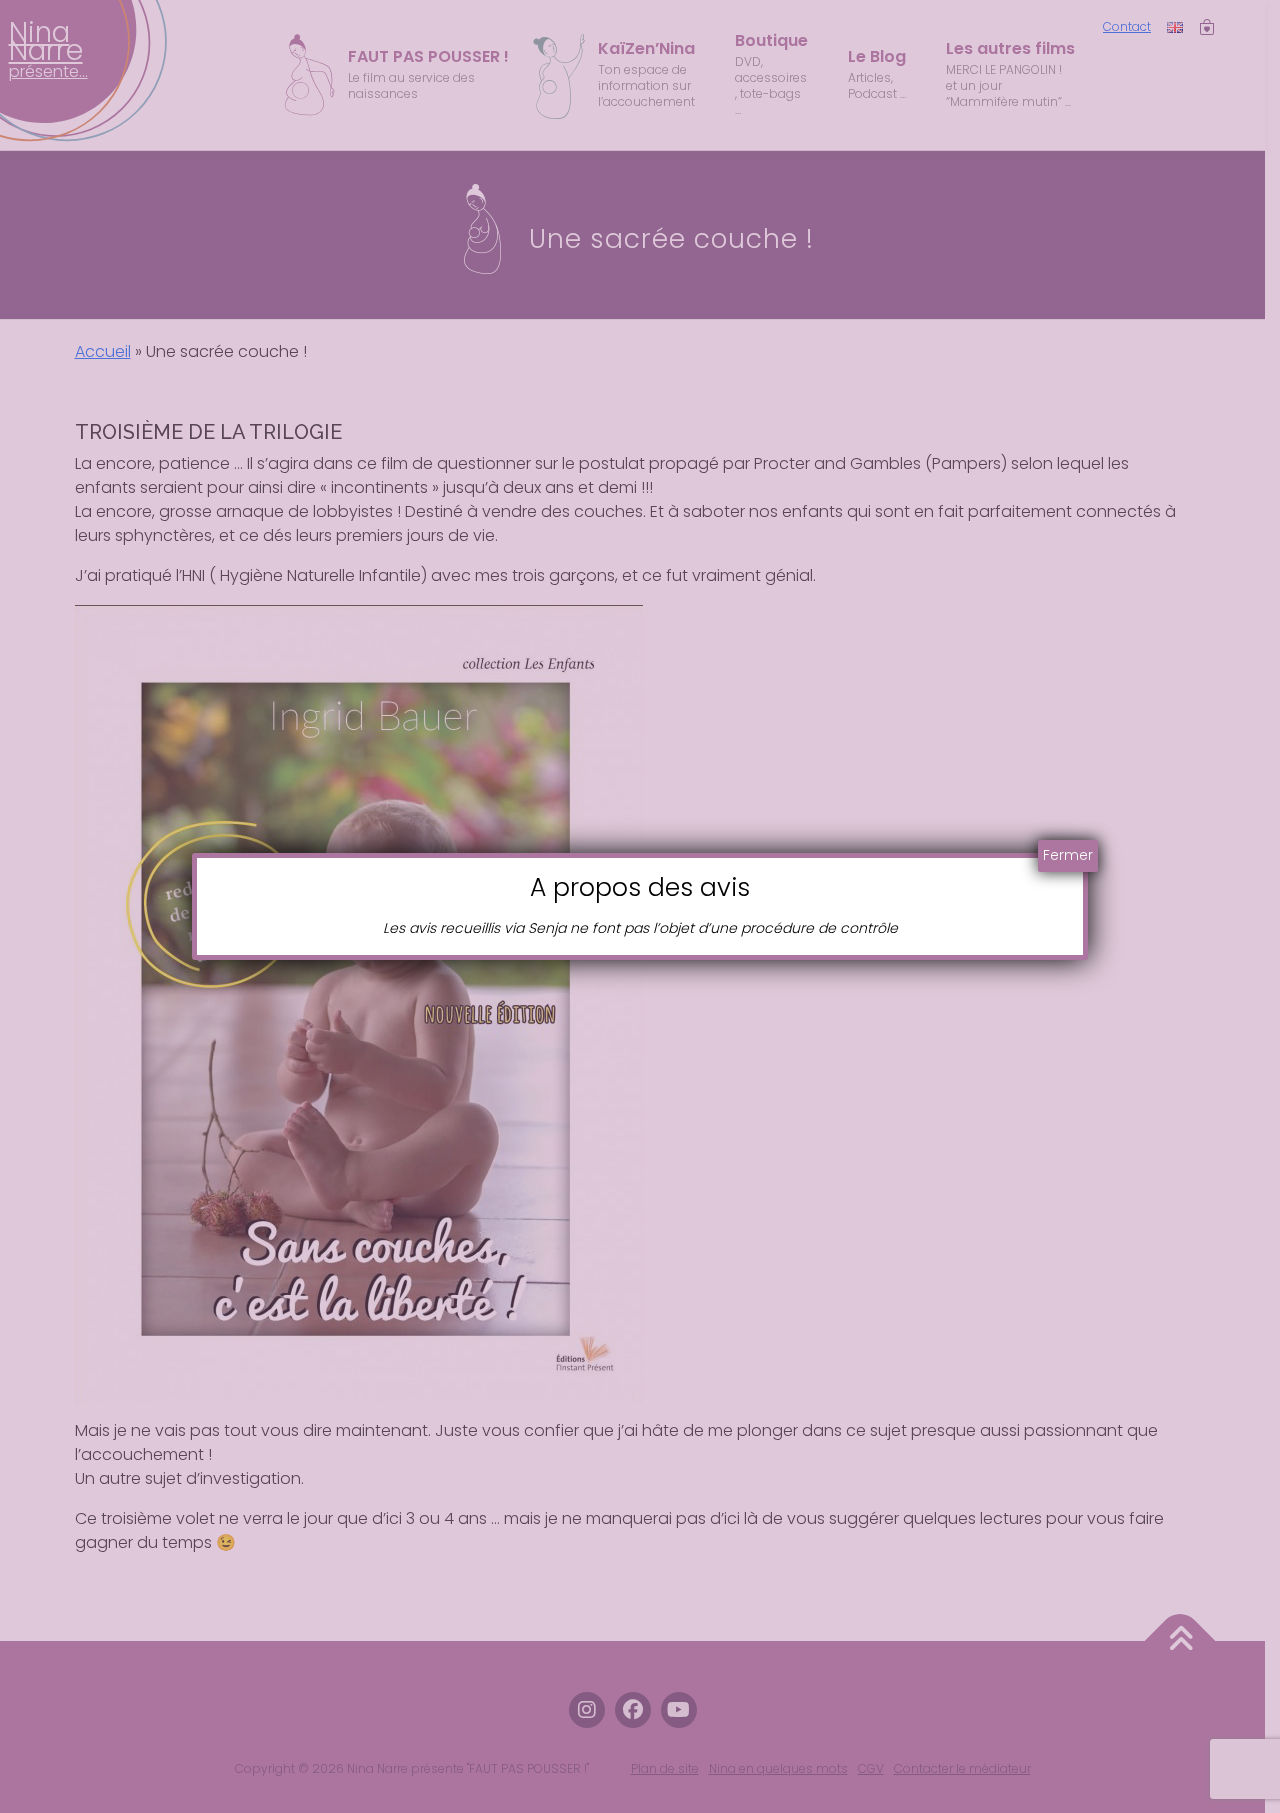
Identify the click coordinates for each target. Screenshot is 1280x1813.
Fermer (1068, 855)
